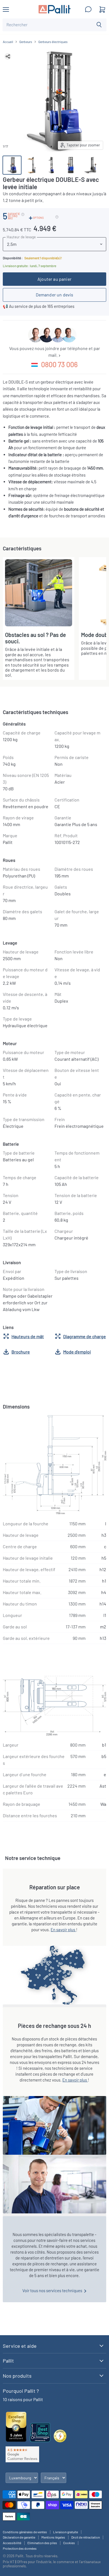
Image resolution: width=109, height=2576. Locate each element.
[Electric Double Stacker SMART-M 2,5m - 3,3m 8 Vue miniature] (71, 165)
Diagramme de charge (85, 1336)
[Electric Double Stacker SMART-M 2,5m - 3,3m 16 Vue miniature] (90, 165)
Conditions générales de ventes (25, 2532)
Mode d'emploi (77, 1352)
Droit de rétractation (86, 2537)
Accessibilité (12, 2543)
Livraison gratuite (66, 2532)
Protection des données (20, 2548)
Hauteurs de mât (28, 1336)
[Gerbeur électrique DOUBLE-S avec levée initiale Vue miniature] (12, 165)
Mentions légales (53, 2537)
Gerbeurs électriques (53, 42)
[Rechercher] (99, 25)
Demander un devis (55, 295)
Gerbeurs (26, 42)
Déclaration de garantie (19, 2537)
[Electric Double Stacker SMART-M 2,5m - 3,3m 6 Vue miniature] (51, 165)
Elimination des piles (42, 2543)
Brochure (21, 1352)
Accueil (8, 42)
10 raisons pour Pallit (23, 2399)
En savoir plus (63, 1930)
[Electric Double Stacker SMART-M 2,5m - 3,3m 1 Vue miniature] (32, 165)
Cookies (69, 2543)
